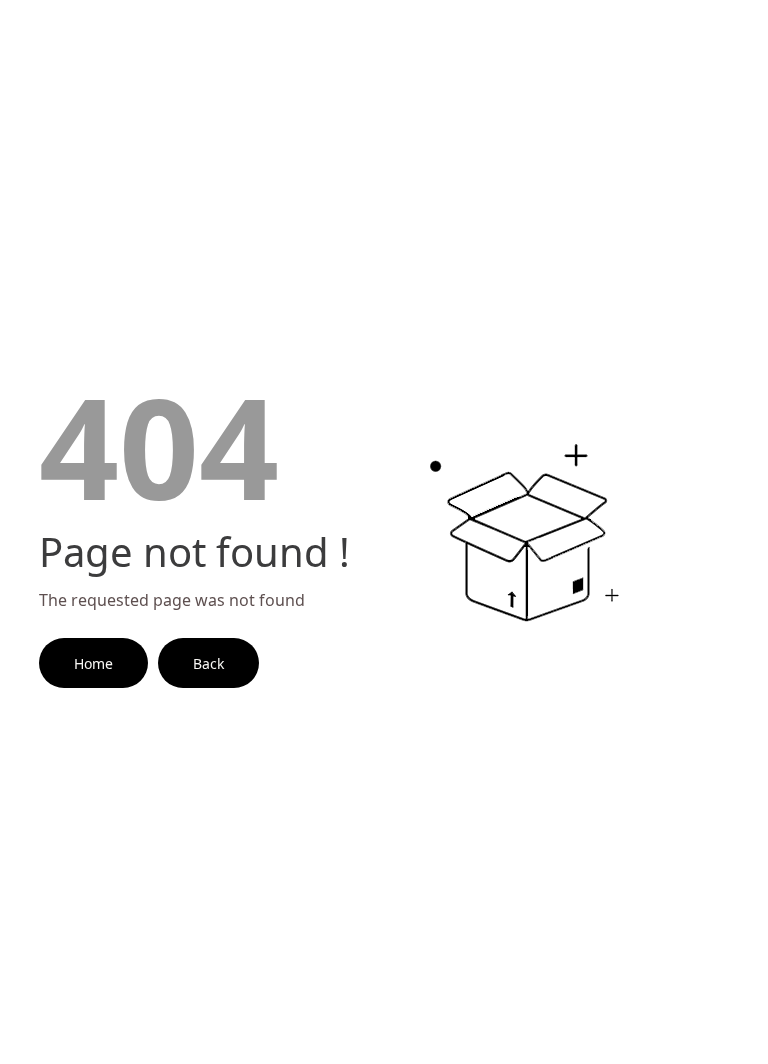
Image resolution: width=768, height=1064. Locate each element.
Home (93, 663)
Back (208, 663)
